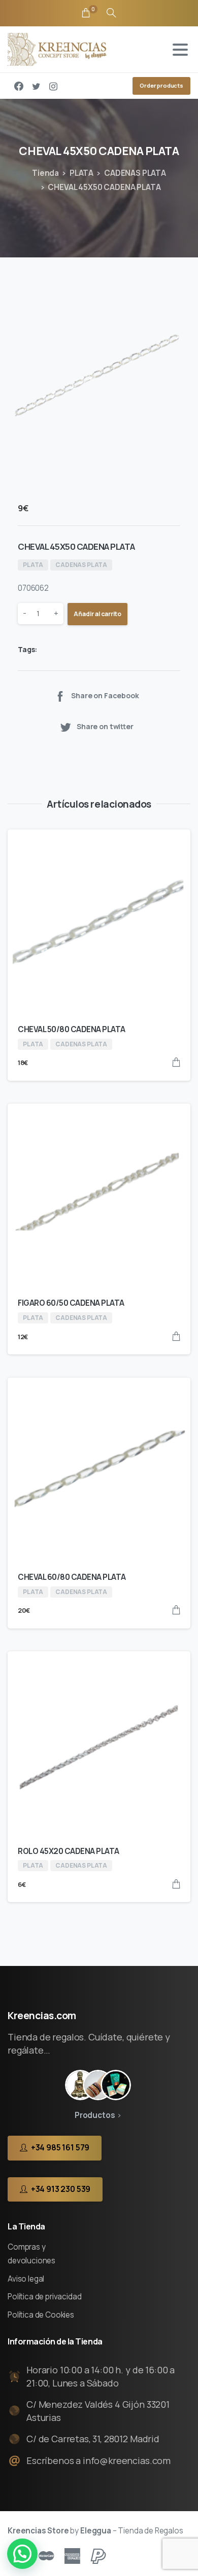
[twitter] (36, 86)
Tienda (45, 173)
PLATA (81, 173)
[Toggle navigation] (180, 50)
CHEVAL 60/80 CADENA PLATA (72, 1577)
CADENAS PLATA (135, 173)
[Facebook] (19, 86)
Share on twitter (105, 727)
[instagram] (53, 86)
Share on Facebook (105, 695)
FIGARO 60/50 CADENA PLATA (71, 1303)
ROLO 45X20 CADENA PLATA (69, 1851)
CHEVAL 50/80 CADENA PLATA (72, 1029)
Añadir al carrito (97, 614)
